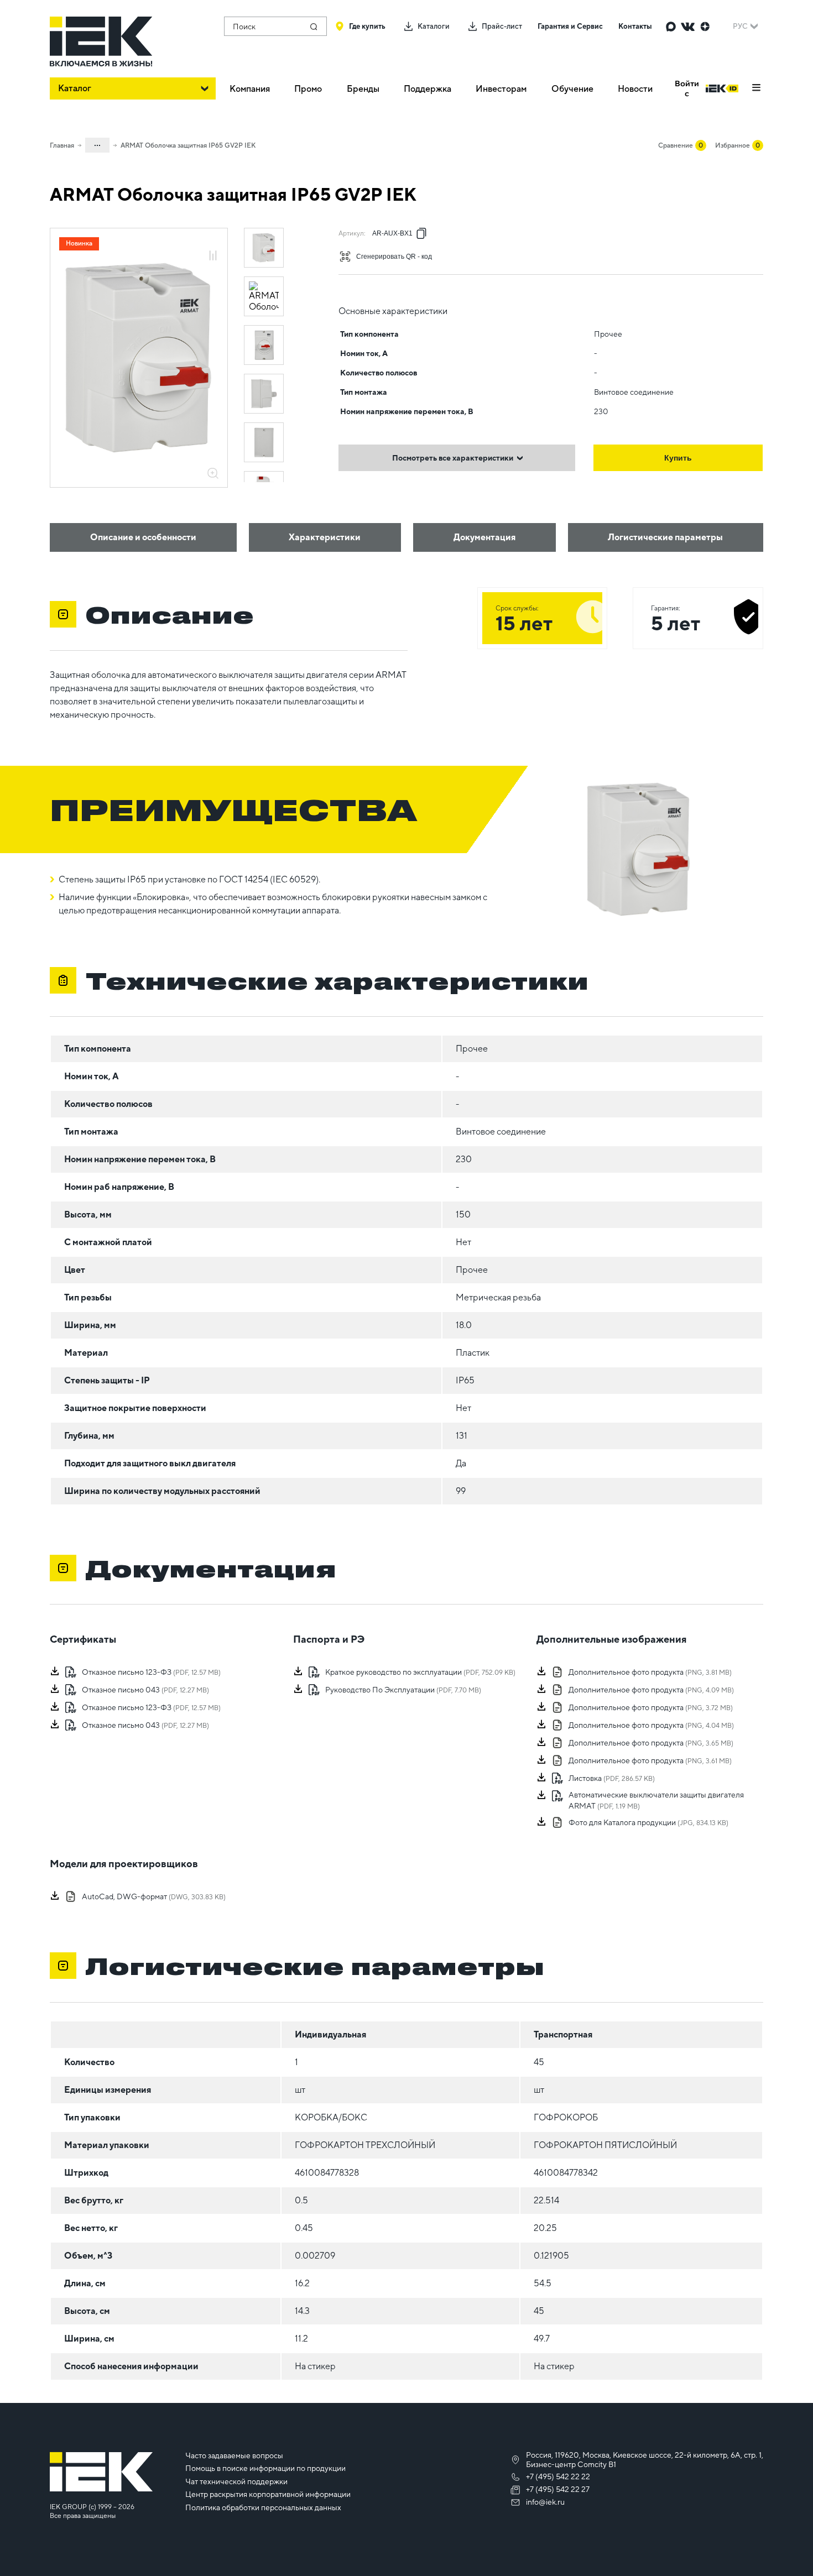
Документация (484, 537)
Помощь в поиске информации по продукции (265, 2468)
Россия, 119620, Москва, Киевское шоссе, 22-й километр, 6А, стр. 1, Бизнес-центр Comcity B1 (645, 2460)
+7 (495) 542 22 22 (558, 2476)
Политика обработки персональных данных (263, 2507)
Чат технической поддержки (236, 2481)
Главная (62, 145)
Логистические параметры (665, 537)
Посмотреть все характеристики (453, 458)
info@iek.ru (545, 2502)
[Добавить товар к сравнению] (213, 256)
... (97, 143)
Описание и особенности (143, 537)
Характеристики (325, 537)
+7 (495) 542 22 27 (558, 2489)
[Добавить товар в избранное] (213, 244)
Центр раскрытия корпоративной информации (268, 2494)
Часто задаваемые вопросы (234, 2455)
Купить (678, 458)
